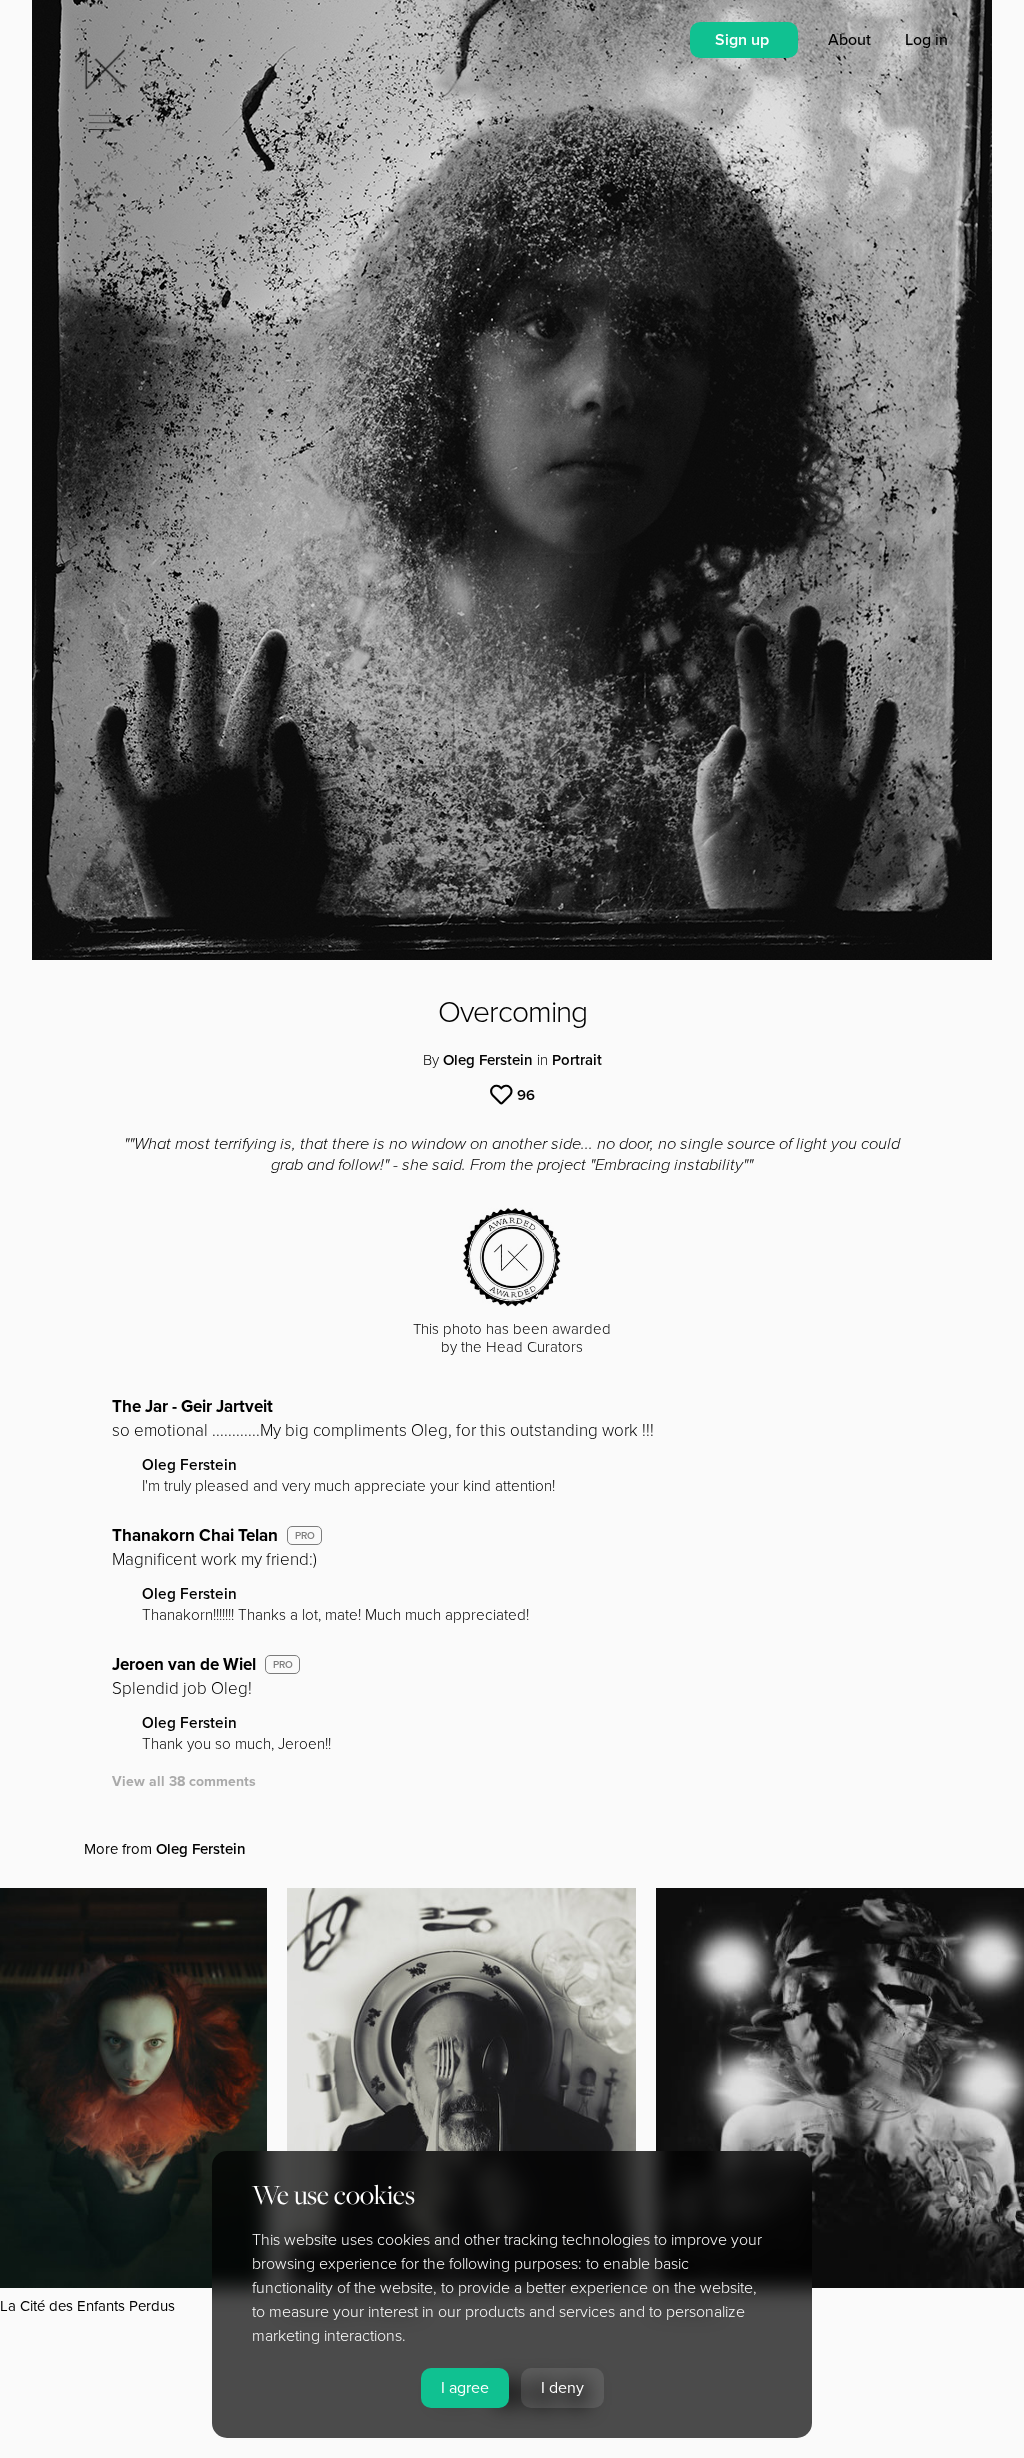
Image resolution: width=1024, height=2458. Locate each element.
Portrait (577, 1060)
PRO (305, 1536)
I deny (562, 2388)
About (851, 40)
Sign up (744, 40)
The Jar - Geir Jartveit (192, 1406)
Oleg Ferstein (488, 1060)
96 (526, 1095)
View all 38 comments (184, 1781)
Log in (926, 40)
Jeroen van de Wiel (184, 1664)
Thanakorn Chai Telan (195, 1535)
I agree (465, 2388)
